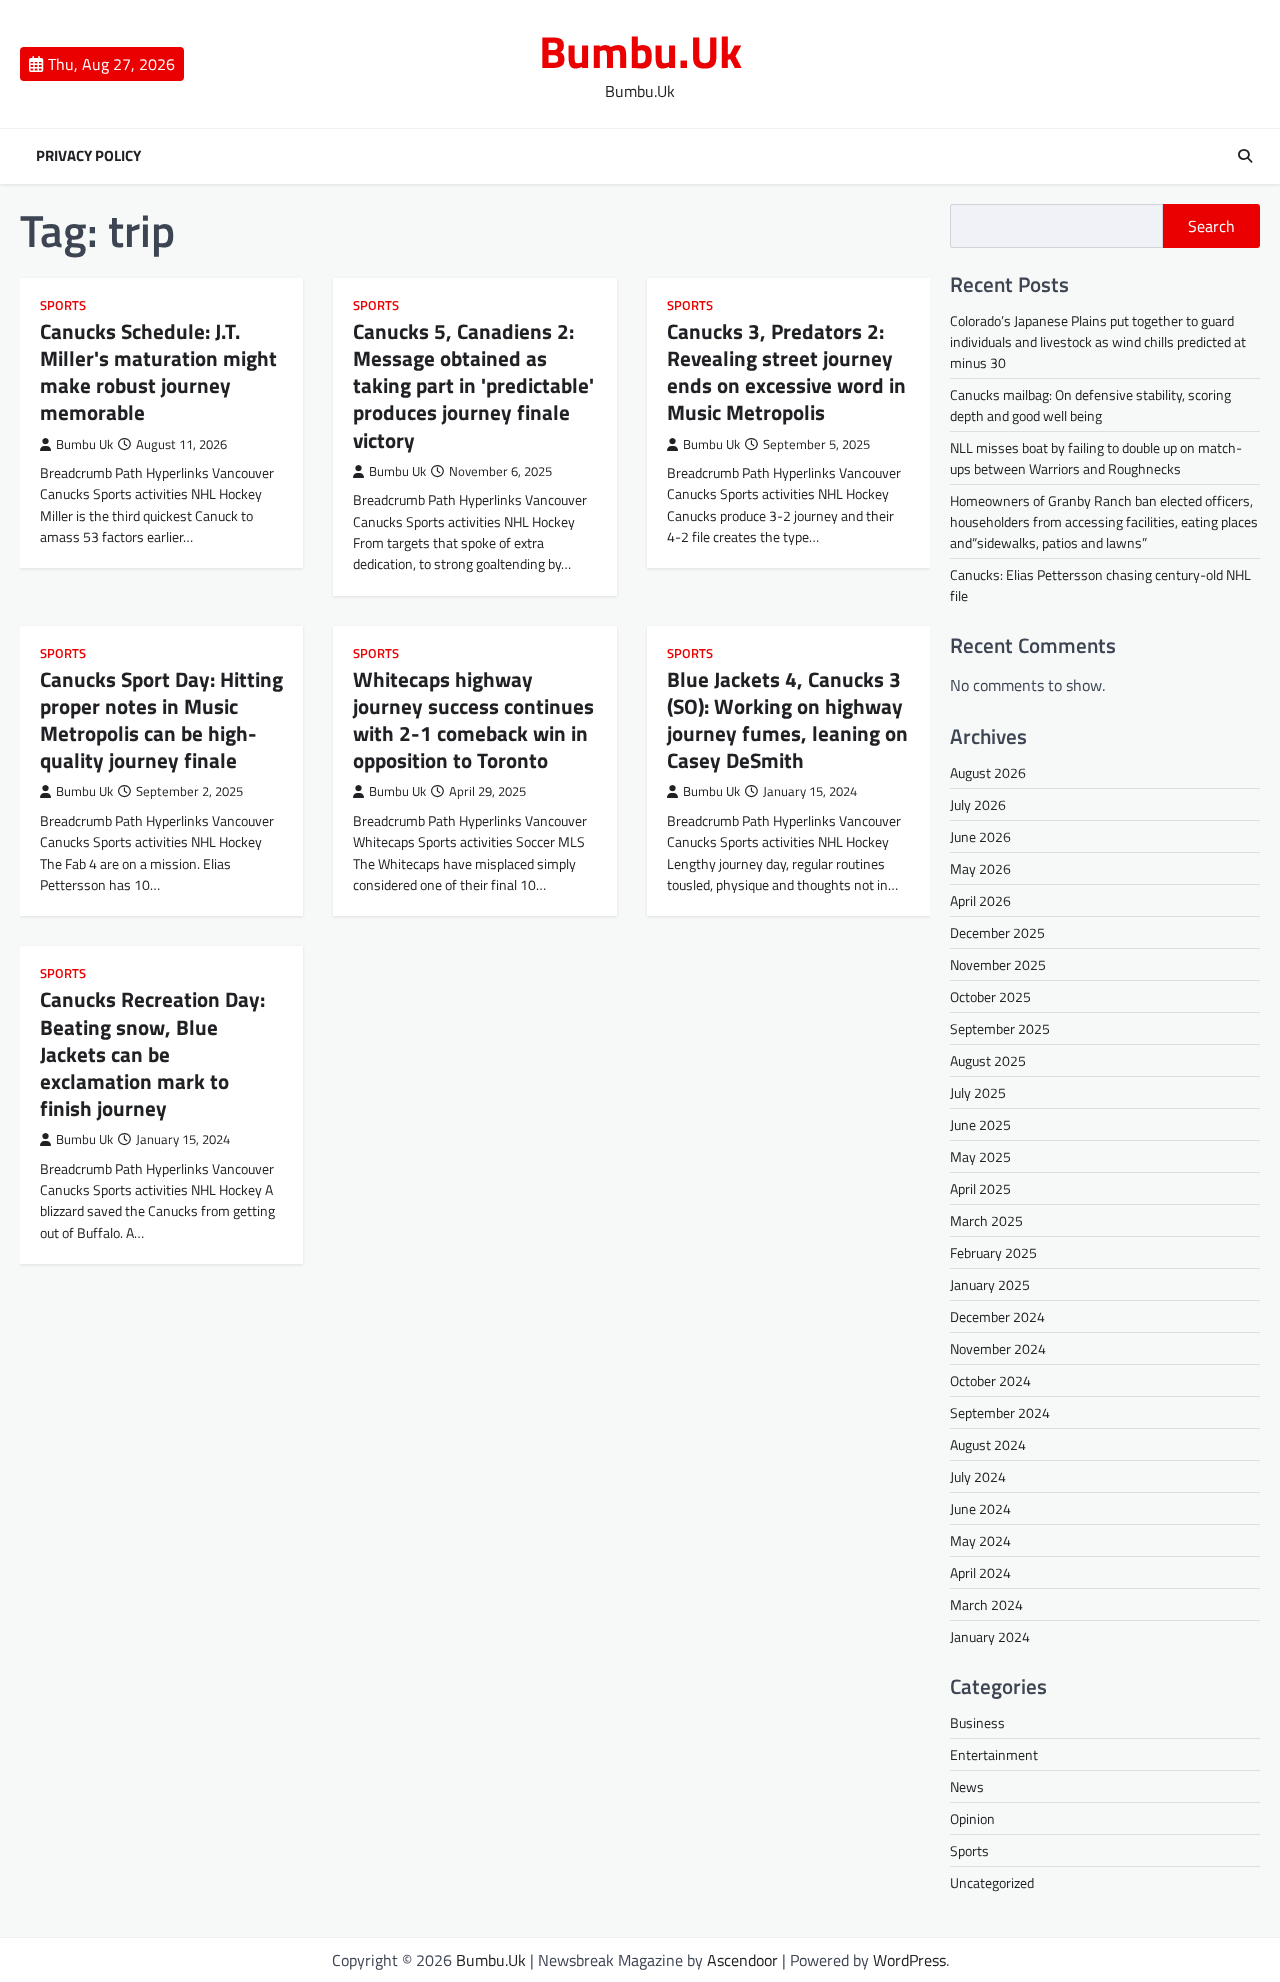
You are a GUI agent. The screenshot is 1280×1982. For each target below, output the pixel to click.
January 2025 (990, 1284)
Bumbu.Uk (640, 51)
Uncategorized (992, 1882)
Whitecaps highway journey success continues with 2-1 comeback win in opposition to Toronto (473, 720)
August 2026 (988, 772)
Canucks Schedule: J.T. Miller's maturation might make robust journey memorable (158, 372)
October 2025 (990, 996)
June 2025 (980, 1124)
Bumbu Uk (84, 444)
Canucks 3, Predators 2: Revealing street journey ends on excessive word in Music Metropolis (786, 372)
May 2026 (980, 868)
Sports (63, 305)
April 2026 (980, 900)
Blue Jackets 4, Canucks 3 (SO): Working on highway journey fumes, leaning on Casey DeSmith (787, 720)
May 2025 (980, 1156)
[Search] (1245, 156)
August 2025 (988, 1060)
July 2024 (978, 1476)
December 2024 (997, 1316)
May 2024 (980, 1540)
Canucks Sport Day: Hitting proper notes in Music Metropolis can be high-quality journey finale (161, 720)
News (967, 1786)
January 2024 (990, 1636)
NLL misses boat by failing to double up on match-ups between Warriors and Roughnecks (1096, 458)
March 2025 (986, 1220)
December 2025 (997, 932)
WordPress (909, 1960)
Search (1211, 226)
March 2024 (986, 1604)
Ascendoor (742, 1960)
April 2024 (980, 1572)
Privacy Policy (88, 156)
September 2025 (1000, 1028)
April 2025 (980, 1188)
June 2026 (980, 836)
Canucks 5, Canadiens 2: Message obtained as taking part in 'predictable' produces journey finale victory (473, 385)
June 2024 (980, 1508)
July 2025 (978, 1092)
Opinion (972, 1818)
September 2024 (1000, 1412)
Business (977, 1722)
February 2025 (993, 1252)
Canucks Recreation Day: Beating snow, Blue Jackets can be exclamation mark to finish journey (152, 1053)
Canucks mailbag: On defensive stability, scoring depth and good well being (1090, 405)
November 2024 (998, 1348)
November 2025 (998, 964)
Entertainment (994, 1754)
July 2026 (978, 804)
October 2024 (990, 1380)
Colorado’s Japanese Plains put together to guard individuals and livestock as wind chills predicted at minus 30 (1098, 341)
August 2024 (988, 1444)
